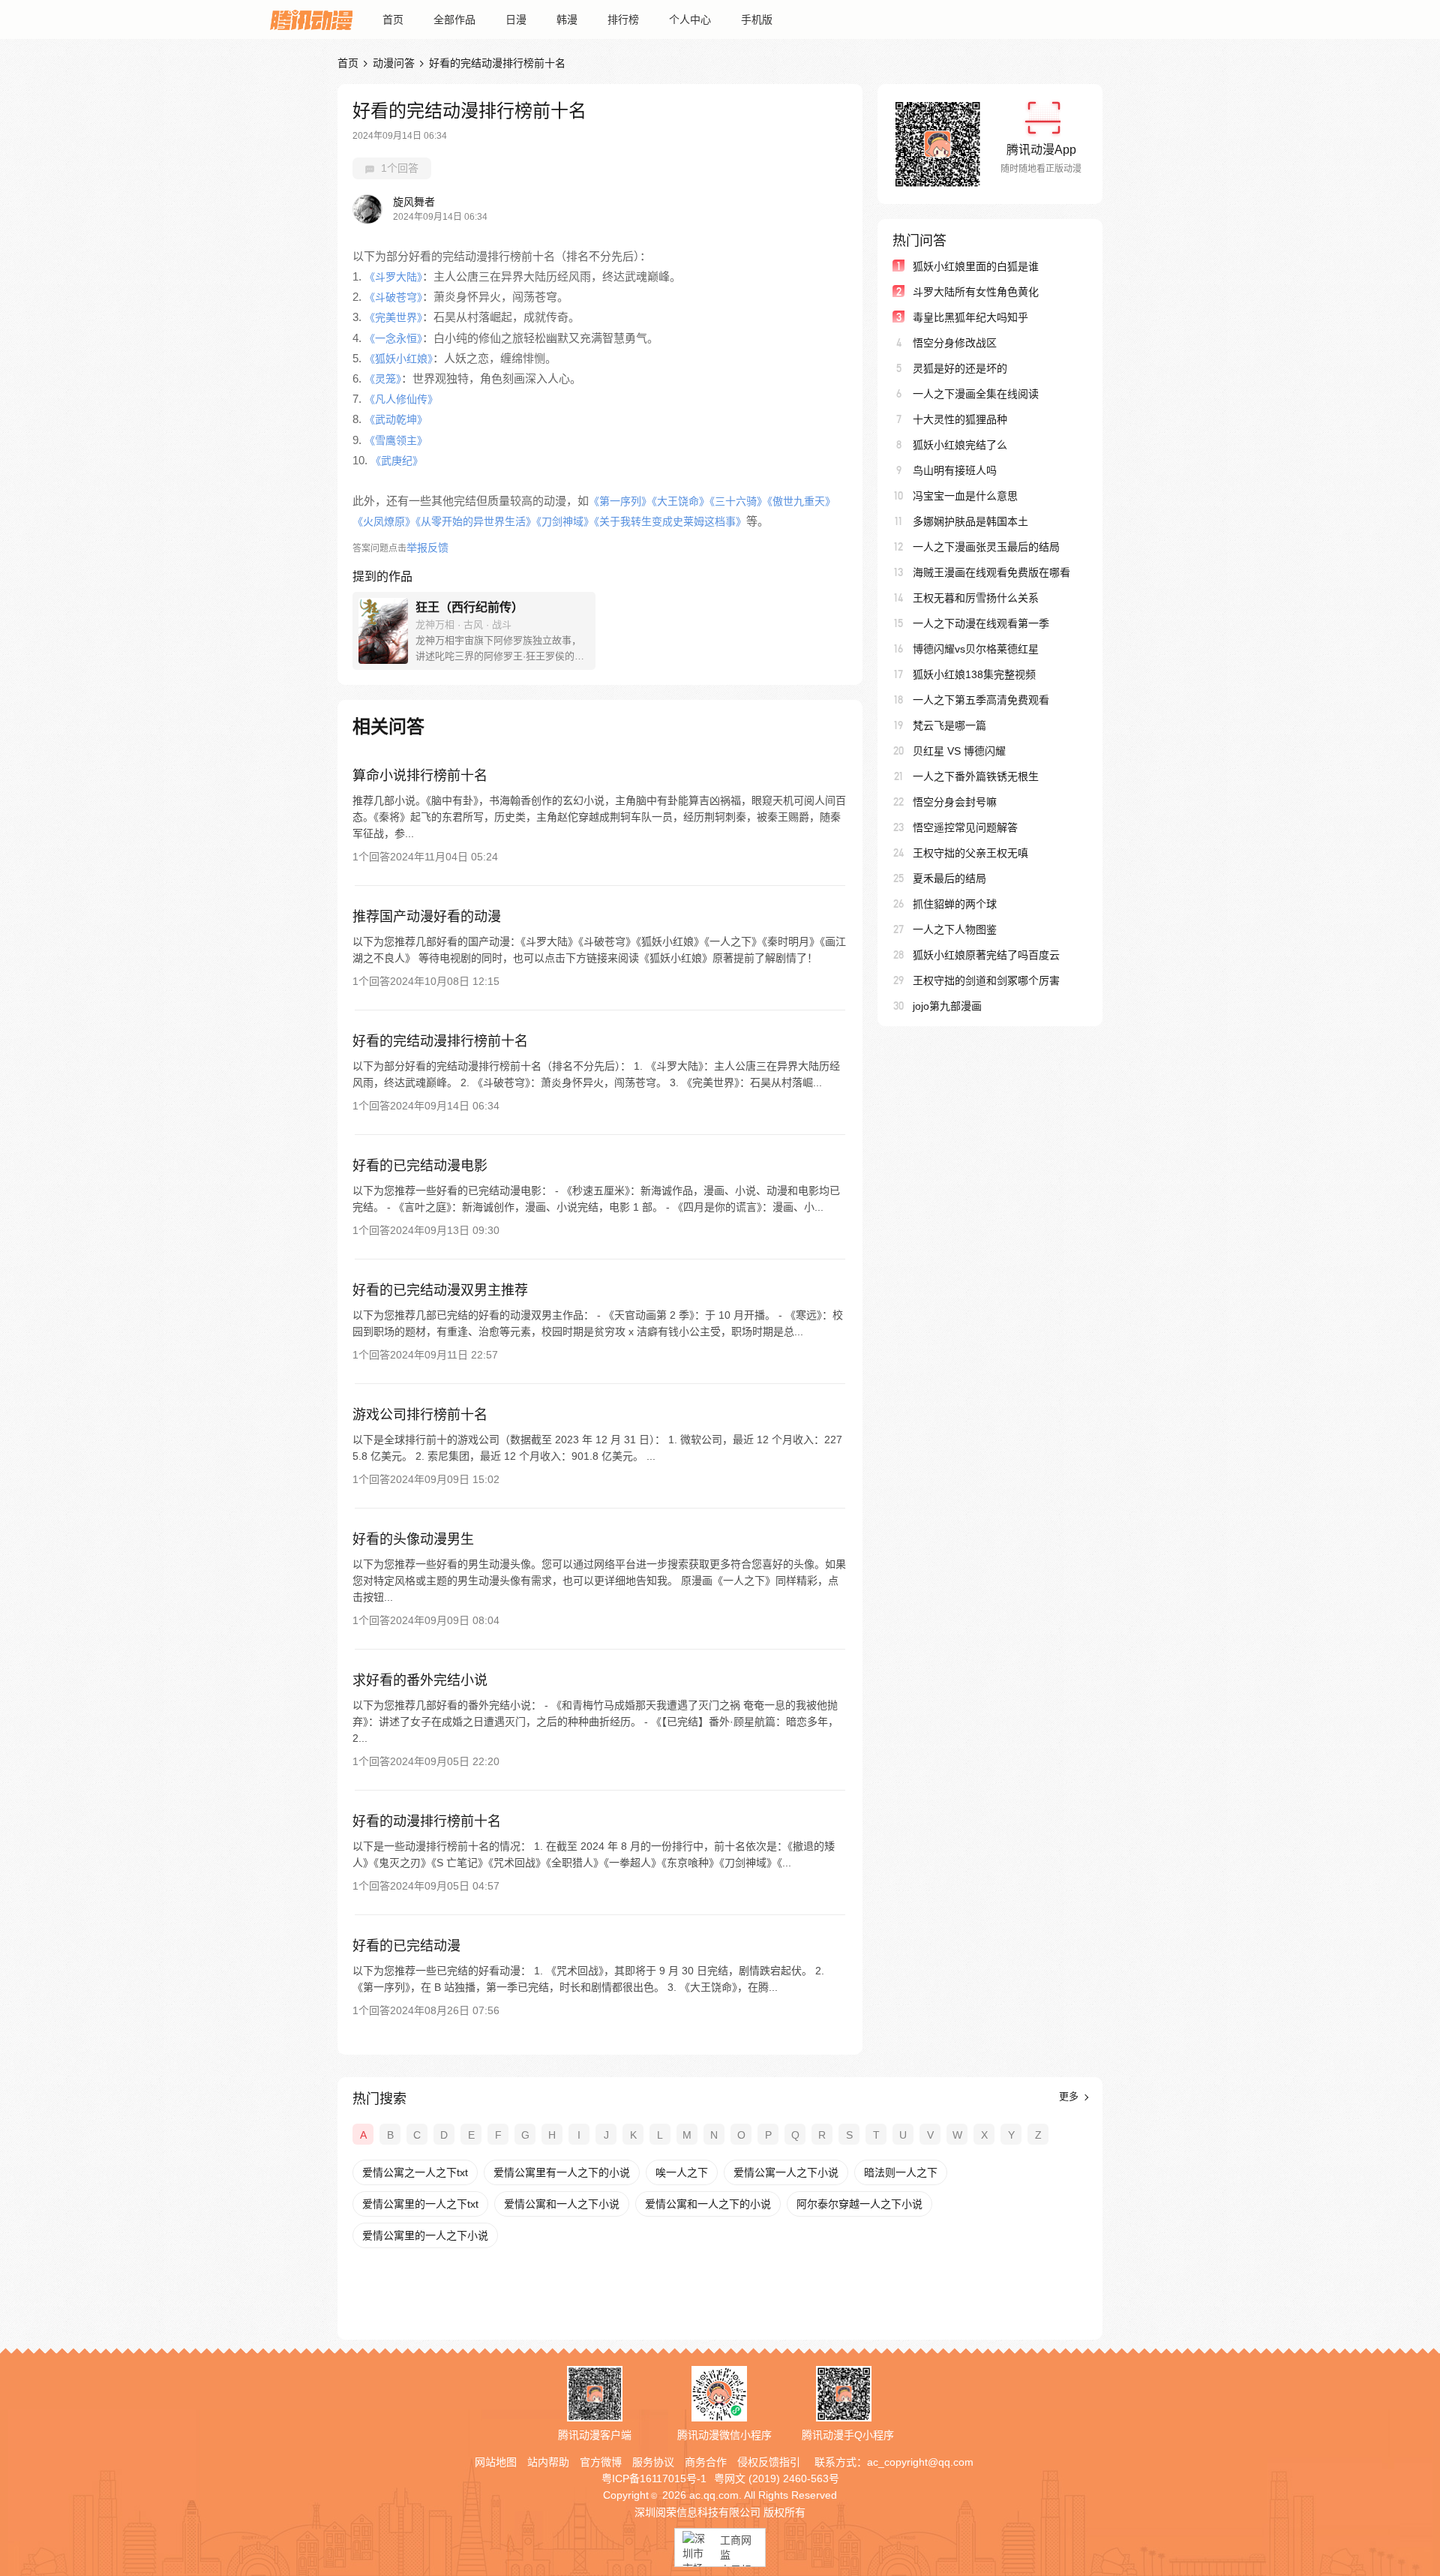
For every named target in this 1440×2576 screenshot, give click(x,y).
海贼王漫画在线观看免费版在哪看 (991, 572)
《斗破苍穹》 (393, 297)
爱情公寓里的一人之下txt (420, 2204)
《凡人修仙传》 (401, 399)
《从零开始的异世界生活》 (476, 521)
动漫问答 (394, 63)
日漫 (516, 20)
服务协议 (653, 2462)
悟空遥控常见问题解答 (965, 827)
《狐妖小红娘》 (399, 359)
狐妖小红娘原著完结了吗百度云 (986, 955)
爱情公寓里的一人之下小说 (425, 2235)
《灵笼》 (383, 379)
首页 (393, 20)
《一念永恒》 (393, 338)
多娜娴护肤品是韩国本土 (970, 521)
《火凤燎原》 (384, 521)
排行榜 (623, 20)
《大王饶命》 (681, 501)
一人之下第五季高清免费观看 (981, 700)
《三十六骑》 (738, 501)
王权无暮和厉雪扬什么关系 (976, 598)
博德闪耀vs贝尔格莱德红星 (976, 649)
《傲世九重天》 (801, 501)
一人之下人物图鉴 (955, 929)
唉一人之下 (682, 2172)
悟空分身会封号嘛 (955, 802)
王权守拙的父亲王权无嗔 (970, 853)
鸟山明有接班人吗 (955, 470)
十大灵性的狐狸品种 (960, 419)
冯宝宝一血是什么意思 (965, 496)
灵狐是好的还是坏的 (960, 368)
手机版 (757, 20)
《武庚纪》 (397, 461)
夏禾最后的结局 (949, 878)
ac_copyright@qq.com (920, 2462)
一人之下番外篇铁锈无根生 (976, 776)
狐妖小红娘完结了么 (960, 445)
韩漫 (567, 20)
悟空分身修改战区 (955, 343)
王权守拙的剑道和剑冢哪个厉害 (986, 980)
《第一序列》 (620, 501)
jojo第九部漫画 (947, 1006)
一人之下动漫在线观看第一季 (981, 623)
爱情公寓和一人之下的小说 (708, 2204)
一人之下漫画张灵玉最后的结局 (986, 547)
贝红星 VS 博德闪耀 (959, 751)
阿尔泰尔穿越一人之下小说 (859, 2204)
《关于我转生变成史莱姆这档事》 (670, 521)
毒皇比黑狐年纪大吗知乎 (970, 317)
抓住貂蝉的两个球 (955, 904)
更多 (1070, 2096)
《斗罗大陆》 (393, 277)
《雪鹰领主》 (396, 440)
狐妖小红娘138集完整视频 (974, 674)
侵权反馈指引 (769, 2462)
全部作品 (454, 20)
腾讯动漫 (311, 20)
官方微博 (601, 2462)
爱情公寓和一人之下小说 (562, 2204)
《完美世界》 (393, 317)
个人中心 (690, 20)
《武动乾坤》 (396, 419)
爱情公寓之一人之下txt (415, 2172)
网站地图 (496, 2462)
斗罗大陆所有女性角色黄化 (976, 292)
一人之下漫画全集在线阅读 (976, 394)
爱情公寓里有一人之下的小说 (562, 2172)
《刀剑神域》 (565, 521)
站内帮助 (548, 2462)
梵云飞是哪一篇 (949, 725)
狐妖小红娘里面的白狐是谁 (976, 266)
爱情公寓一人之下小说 (786, 2172)
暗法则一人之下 (901, 2172)
